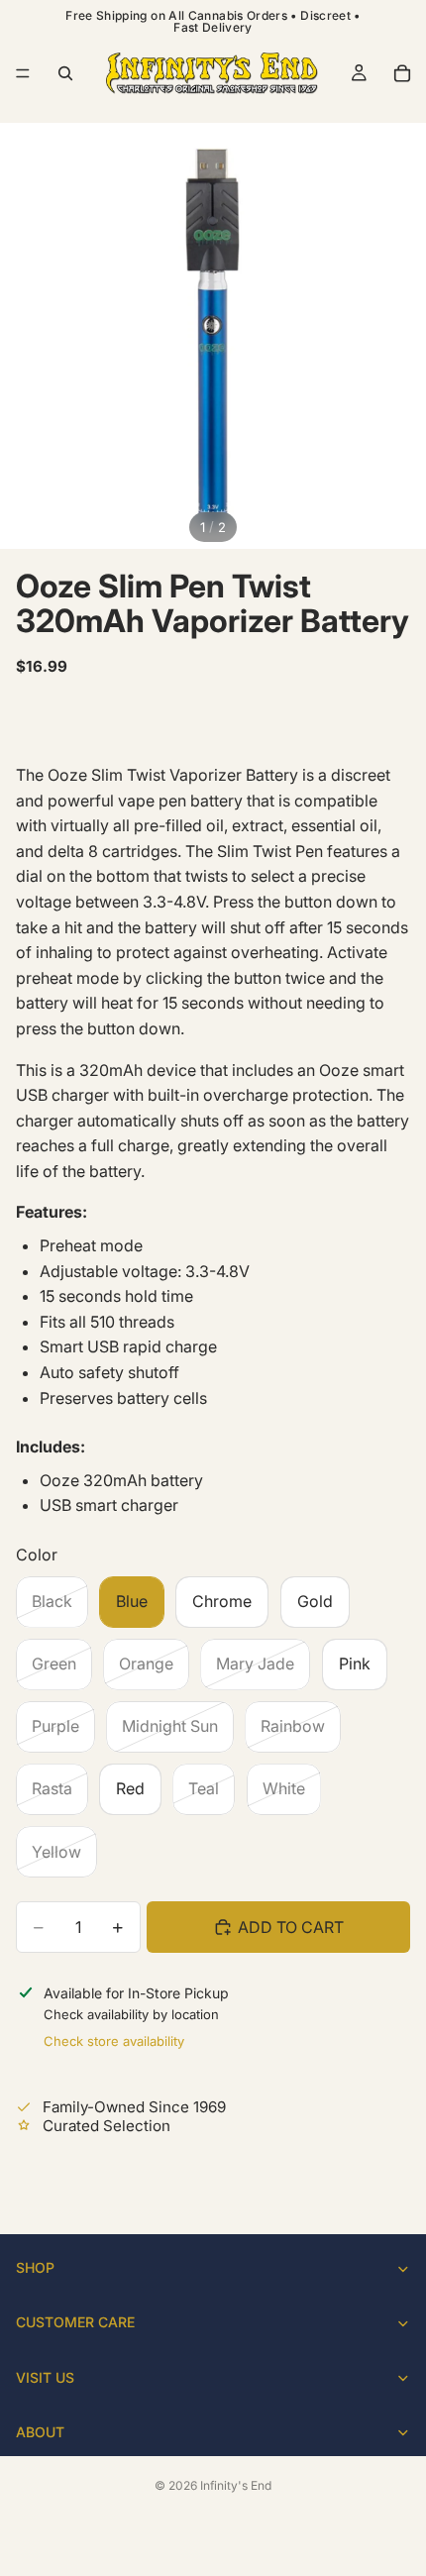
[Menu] (23, 73)
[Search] (65, 73)
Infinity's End (236, 2485)
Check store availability (114, 2041)
